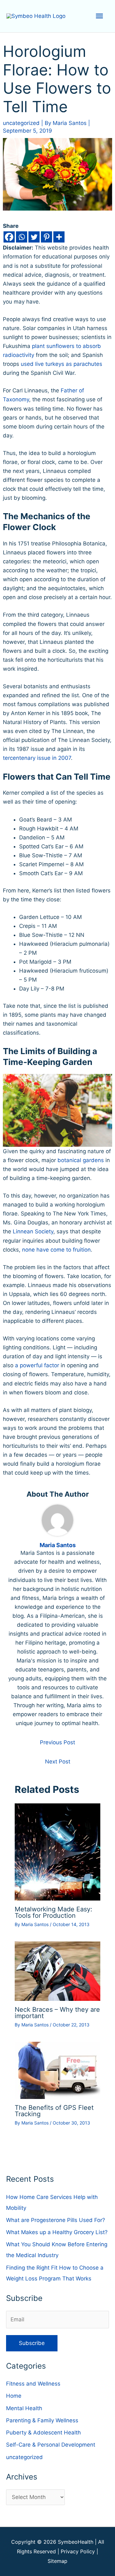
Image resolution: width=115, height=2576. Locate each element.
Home (14, 2396)
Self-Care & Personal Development (51, 2445)
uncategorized (21, 123)
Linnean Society (33, 1231)
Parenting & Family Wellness (42, 2420)
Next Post (58, 1762)
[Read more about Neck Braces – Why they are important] (58, 1971)
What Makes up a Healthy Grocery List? (57, 2232)
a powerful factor (37, 1365)
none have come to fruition (56, 1250)
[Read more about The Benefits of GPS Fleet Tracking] (58, 2070)
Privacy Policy (78, 2551)
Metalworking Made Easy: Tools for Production (54, 1912)
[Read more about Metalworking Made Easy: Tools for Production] (58, 1852)
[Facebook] (9, 237)
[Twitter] (34, 237)
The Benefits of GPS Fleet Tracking (54, 2111)
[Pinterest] (46, 237)
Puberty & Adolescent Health (43, 2433)
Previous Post (57, 1742)
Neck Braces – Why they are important (57, 2013)
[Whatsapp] (22, 237)
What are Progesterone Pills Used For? (56, 2220)
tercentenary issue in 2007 (37, 758)
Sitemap (57, 2561)
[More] (59, 237)
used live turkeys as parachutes (61, 364)
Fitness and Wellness (33, 2384)
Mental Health (24, 2408)
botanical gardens (81, 1160)
